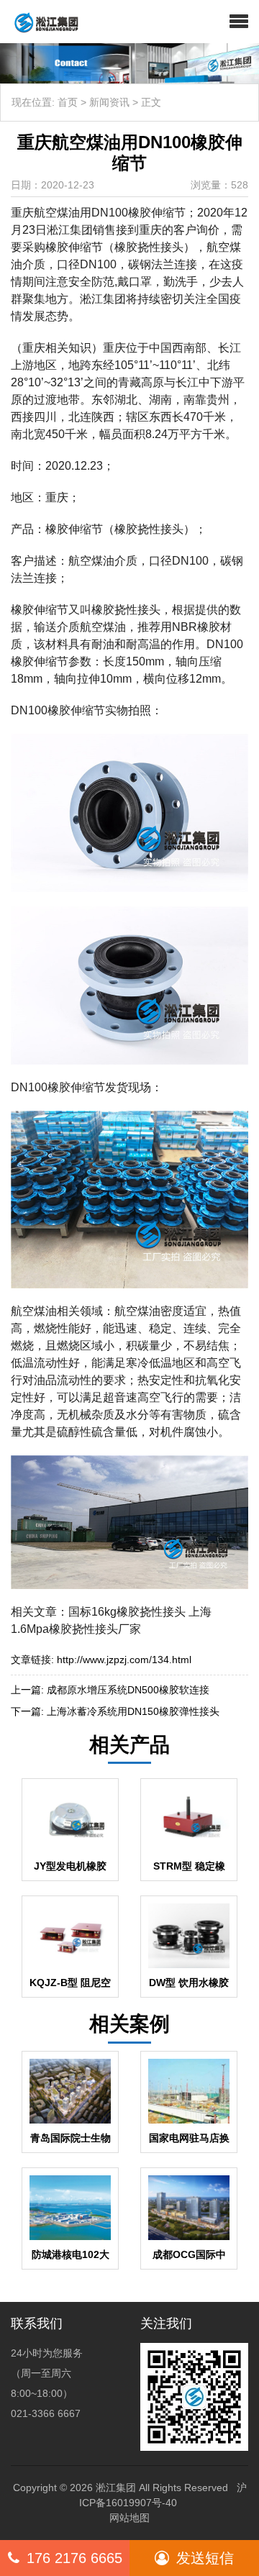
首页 (68, 102)
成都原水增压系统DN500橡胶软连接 (128, 1690)
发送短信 (205, 2558)
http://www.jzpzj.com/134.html (124, 1660)
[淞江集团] (41, 22)
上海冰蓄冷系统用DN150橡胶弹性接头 (133, 1711)
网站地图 (129, 2518)
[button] (239, 22)
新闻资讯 (109, 102)
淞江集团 (116, 2488)
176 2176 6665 (74, 2558)
